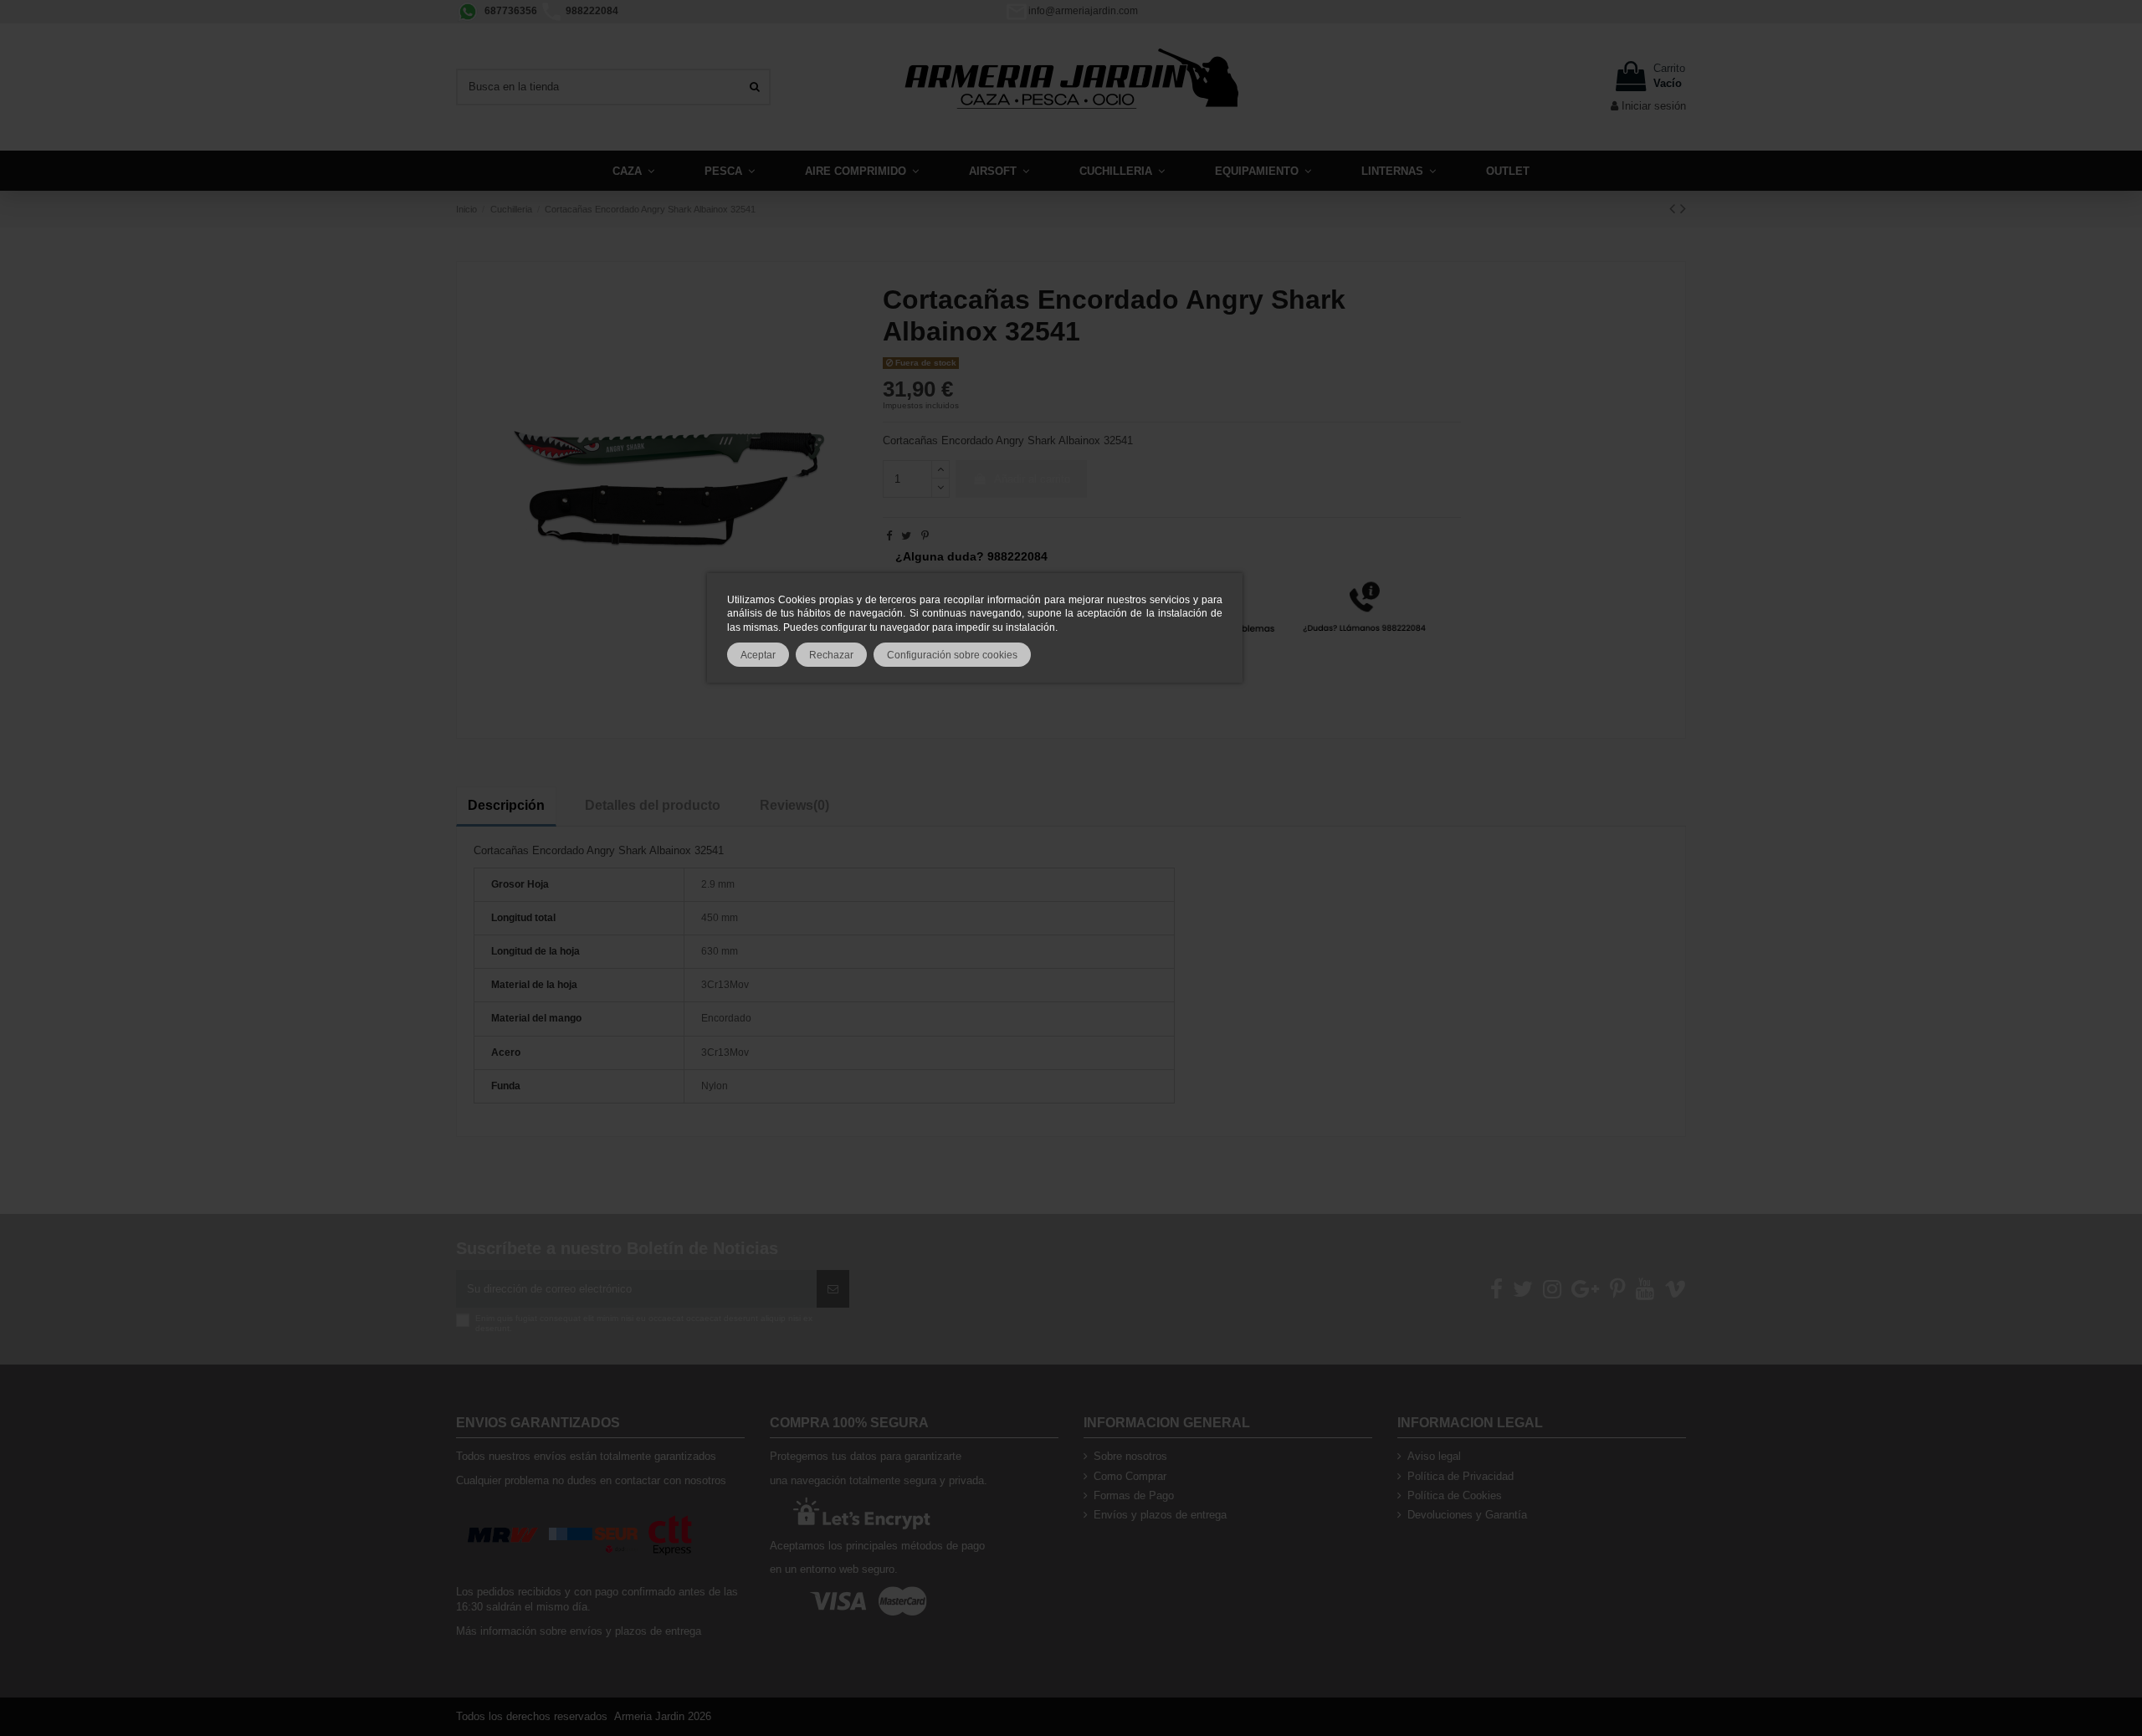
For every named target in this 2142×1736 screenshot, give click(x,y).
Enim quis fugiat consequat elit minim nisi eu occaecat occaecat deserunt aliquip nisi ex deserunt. (644, 1323)
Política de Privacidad (1460, 1476)
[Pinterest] (925, 536)
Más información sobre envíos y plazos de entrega (579, 1631)
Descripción (506, 805)
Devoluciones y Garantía (1467, 1515)
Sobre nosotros (1130, 1456)
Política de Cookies (1455, 1495)
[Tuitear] (906, 536)
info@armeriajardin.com (1083, 11)
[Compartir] (889, 536)
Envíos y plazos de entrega (1160, 1515)
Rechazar (831, 655)
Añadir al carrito (1032, 479)
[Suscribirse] (833, 1289)
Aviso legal (1434, 1456)
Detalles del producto (653, 805)
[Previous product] (1675, 208)
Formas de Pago (1134, 1495)
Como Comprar (1130, 1476)
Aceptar (758, 655)
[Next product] (1683, 208)
